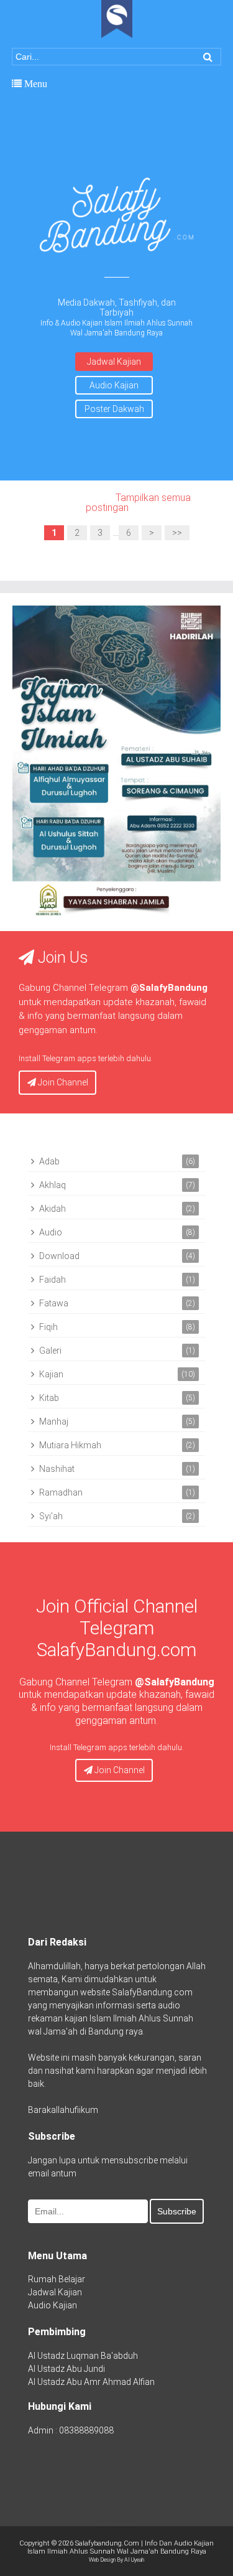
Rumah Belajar (57, 2279)
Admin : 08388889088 (71, 2430)
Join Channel (62, 1082)
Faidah (53, 1280)
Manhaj (54, 1421)
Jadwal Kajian (114, 362)
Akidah (53, 1209)
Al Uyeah (134, 2560)
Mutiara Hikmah (70, 1445)
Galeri (50, 1351)
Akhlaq (53, 1185)
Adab (49, 1161)
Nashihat (57, 1469)
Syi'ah (51, 1516)
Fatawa (54, 1303)
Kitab (49, 1398)
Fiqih (48, 1327)
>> (177, 533)
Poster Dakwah (114, 409)
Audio (51, 1232)
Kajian (51, 1374)
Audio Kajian (114, 385)
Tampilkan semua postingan (139, 503)
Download (59, 1256)
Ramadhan (61, 1492)
